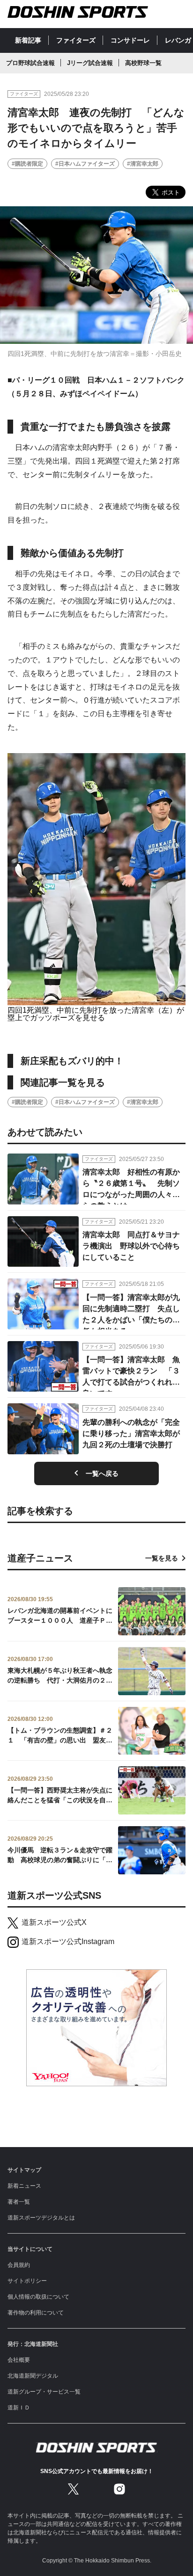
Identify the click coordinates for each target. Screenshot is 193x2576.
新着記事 (28, 40)
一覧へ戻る (102, 1473)
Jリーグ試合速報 (90, 63)
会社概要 (19, 2360)
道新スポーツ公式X (54, 1922)
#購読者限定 (27, 164)
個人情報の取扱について (38, 2297)
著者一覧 (19, 2202)
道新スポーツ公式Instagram (68, 1941)
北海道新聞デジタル (33, 2376)
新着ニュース (24, 2186)
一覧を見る (162, 1558)
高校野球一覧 (143, 63)
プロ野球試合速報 (30, 63)
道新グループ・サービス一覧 (44, 2392)
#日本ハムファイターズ (85, 164)
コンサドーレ (130, 40)
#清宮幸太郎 (143, 164)
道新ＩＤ (19, 2408)
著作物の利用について (36, 2313)
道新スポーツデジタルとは (41, 2218)
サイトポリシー (27, 2281)
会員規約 (19, 2265)
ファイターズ (76, 40)
